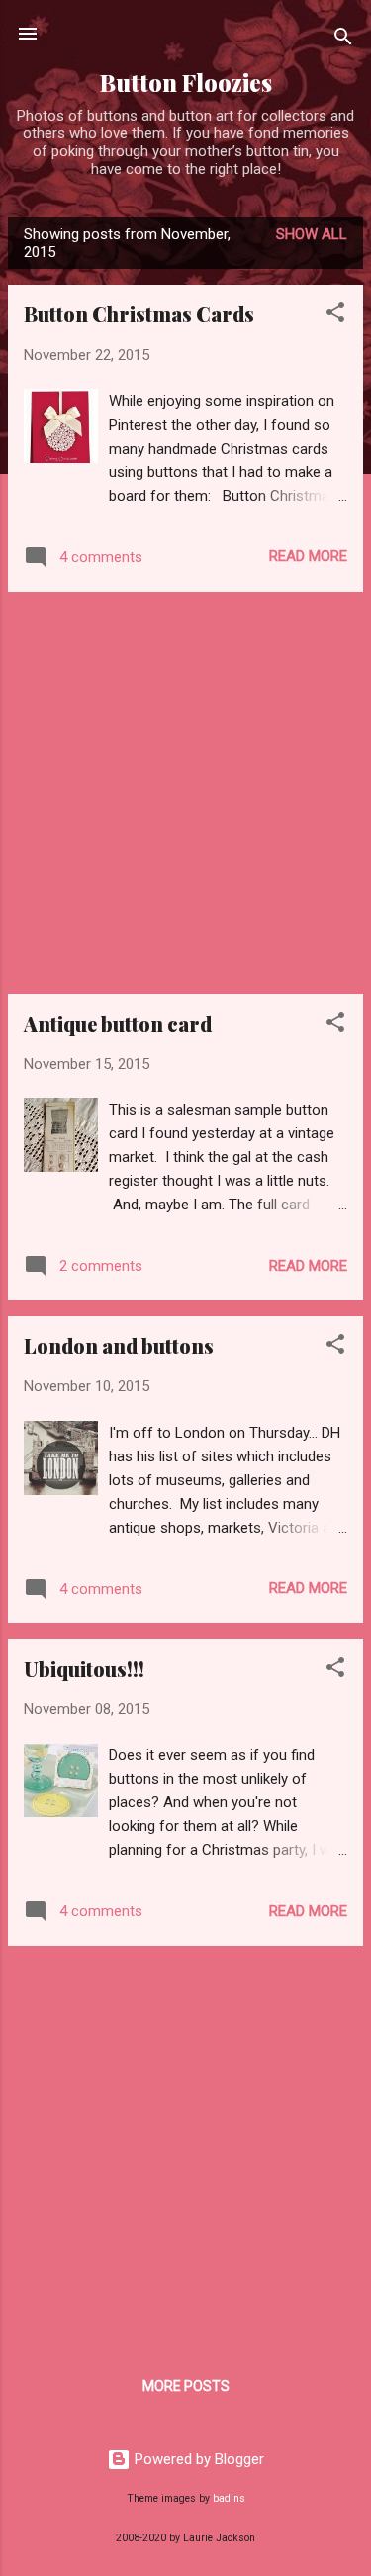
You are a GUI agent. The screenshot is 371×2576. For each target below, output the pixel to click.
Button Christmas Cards (139, 314)
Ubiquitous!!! (84, 1668)
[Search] (343, 40)
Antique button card (118, 1023)
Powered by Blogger (197, 2459)
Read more (308, 556)
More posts (186, 2386)
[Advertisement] (185, 793)
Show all (312, 234)
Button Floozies (186, 83)
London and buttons (119, 1345)
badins (229, 2498)
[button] (335, 316)
